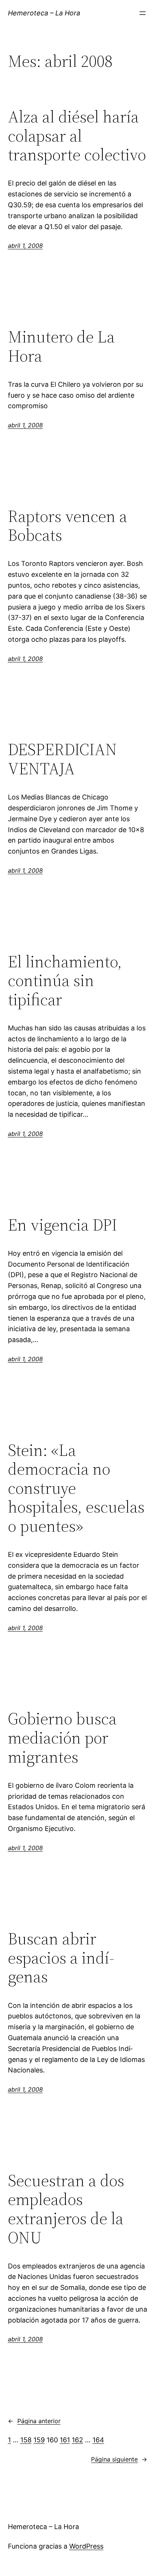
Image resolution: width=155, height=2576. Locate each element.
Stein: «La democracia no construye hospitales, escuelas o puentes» (76, 1488)
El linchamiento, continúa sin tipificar (65, 981)
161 (65, 2440)
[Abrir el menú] (143, 13)
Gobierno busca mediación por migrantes (62, 1738)
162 (77, 2440)
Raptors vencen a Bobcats (68, 526)
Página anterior (34, 2421)
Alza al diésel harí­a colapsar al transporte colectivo (77, 136)
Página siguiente (119, 2459)
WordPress (86, 2546)
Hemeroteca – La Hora (44, 13)
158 (26, 2440)
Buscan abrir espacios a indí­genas (61, 1958)
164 (98, 2440)
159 (39, 2440)
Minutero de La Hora (61, 346)
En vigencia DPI (62, 1225)
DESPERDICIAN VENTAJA (62, 759)
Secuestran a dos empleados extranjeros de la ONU (66, 2209)
